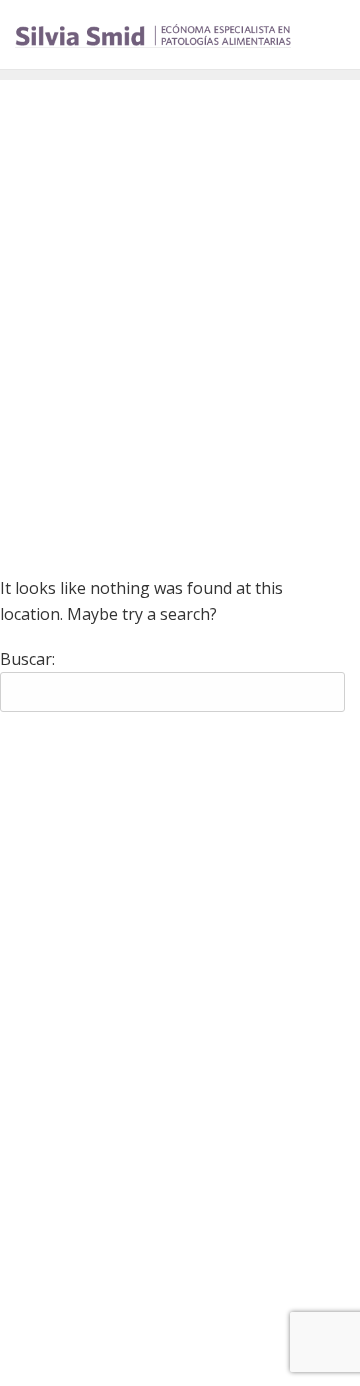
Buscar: (27, 659)
